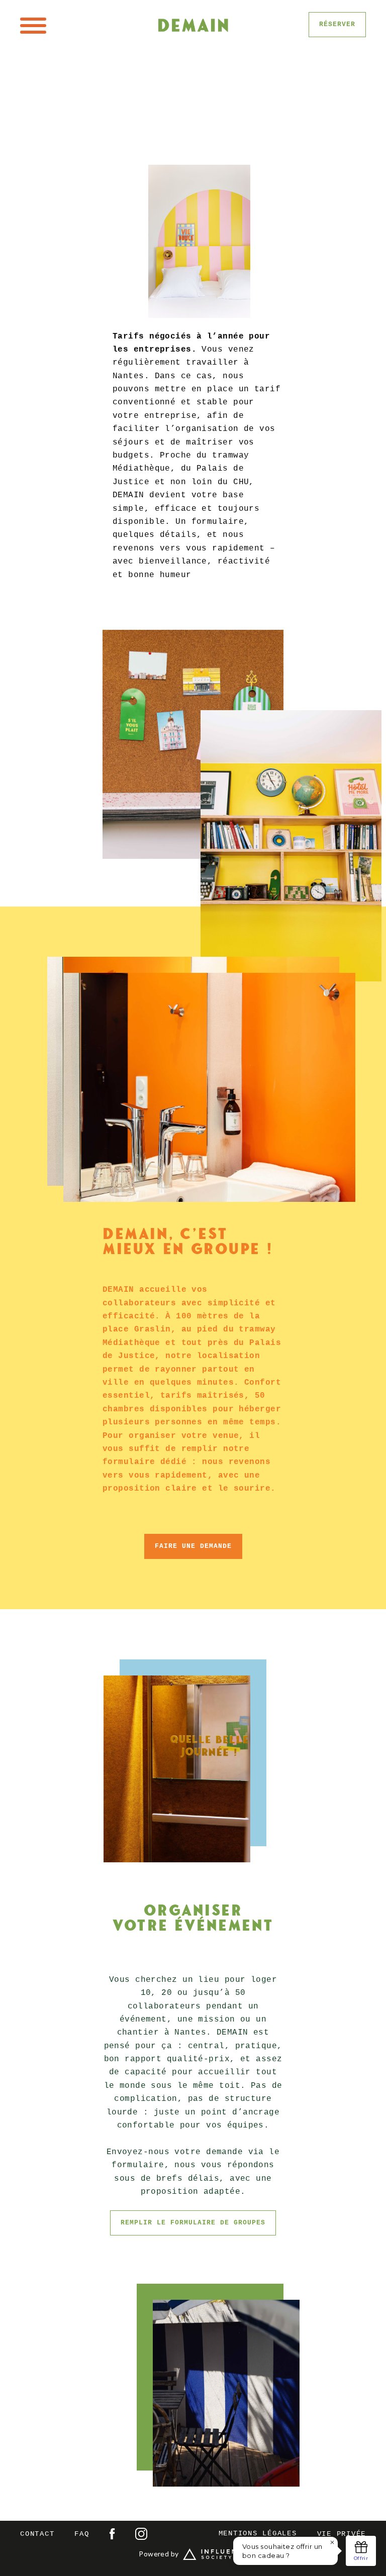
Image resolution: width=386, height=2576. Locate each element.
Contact (37, 2534)
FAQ (82, 2534)
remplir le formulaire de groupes (193, 2223)
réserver (337, 24)
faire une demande (193, 1546)
